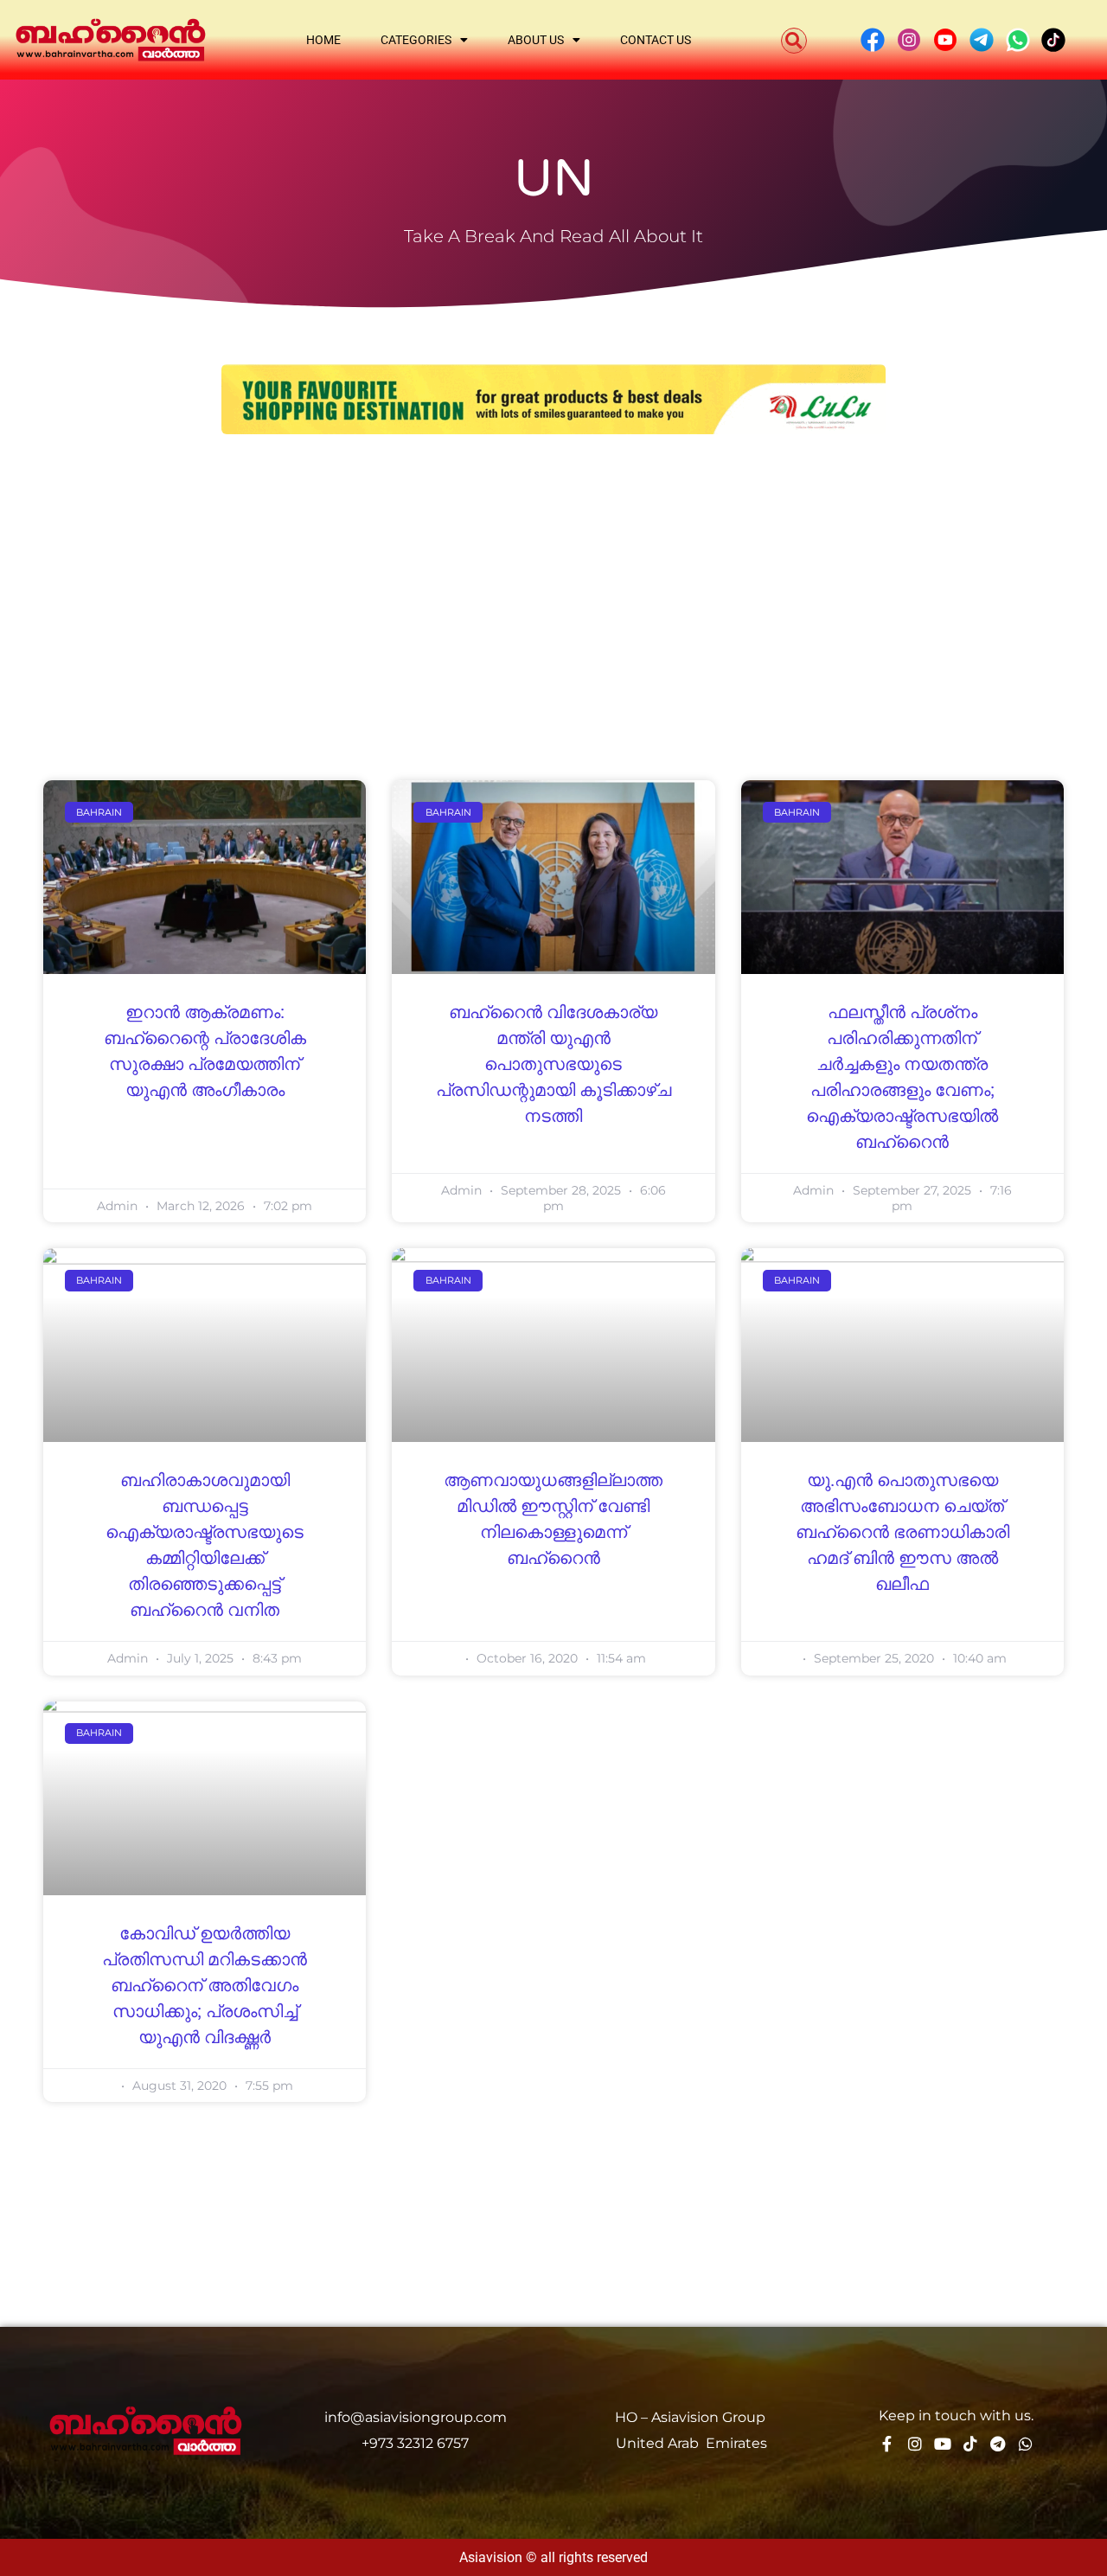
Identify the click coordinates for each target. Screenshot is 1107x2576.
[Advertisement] (553, 581)
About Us (536, 40)
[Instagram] (915, 2444)
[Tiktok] (970, 2444)
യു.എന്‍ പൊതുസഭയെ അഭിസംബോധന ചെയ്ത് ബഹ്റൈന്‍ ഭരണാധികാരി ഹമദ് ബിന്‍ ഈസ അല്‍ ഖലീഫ (902, 1533)
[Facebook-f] (887, 2444)
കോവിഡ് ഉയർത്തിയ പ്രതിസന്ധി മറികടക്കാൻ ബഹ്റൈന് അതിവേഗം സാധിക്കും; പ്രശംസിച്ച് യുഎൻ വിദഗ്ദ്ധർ (205, 1986)
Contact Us (656, 40)
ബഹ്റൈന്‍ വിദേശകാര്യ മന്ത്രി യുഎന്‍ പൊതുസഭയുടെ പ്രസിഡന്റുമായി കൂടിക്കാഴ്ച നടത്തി (553, 1065)
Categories (416, 40)
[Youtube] (943, 2444)
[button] (794, 41)
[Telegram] (998, 2444)
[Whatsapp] (1026, 2444)
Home (323, 40)
